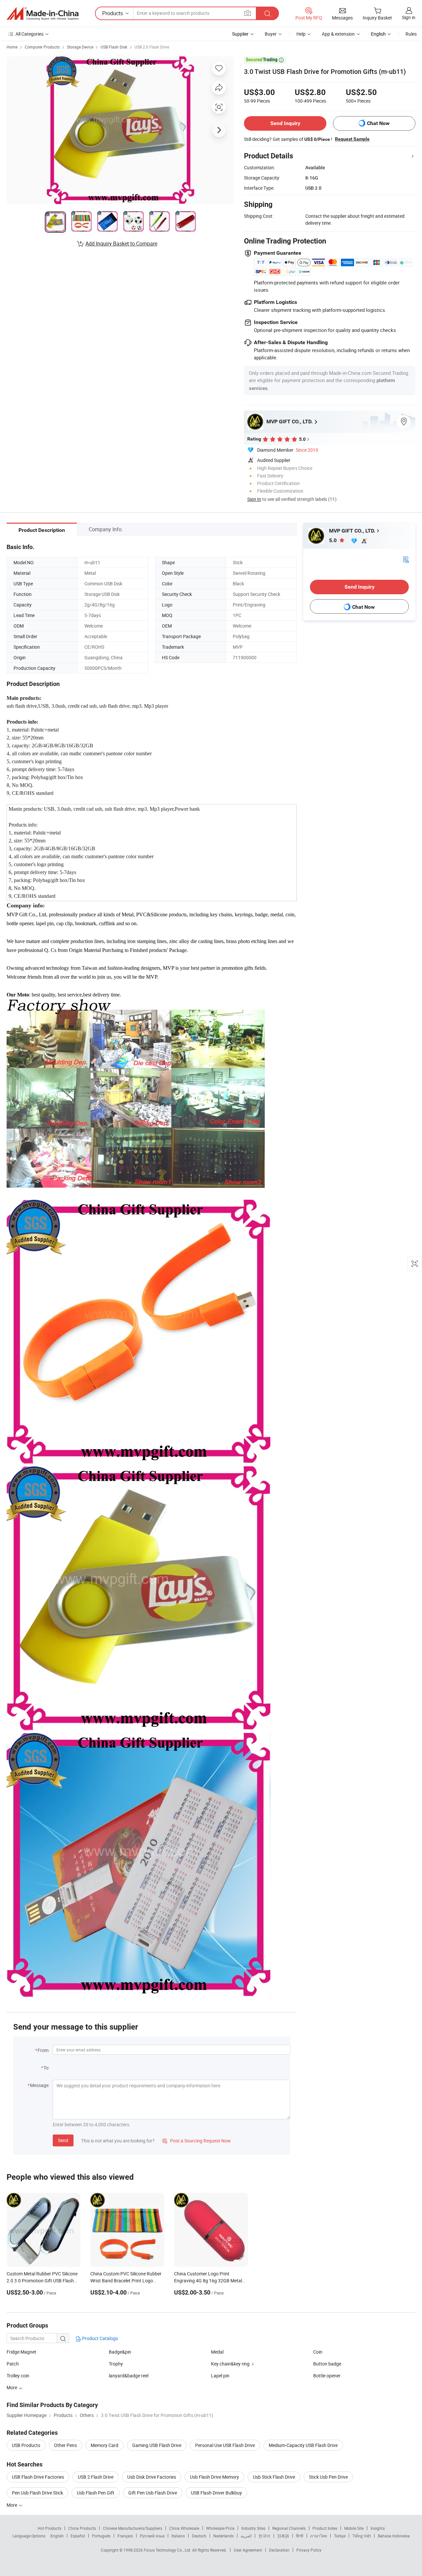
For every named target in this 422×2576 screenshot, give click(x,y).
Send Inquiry (285, 123)
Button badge (327, 2364)
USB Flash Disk (114, 47)
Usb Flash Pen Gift (96, 2493)
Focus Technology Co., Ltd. (168, 2550)
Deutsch (199, 2536)
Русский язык (152, 2536)
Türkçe (340, 2536)
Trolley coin (18, 2376)
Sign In (254, 499)
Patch (13, 2364)
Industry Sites (253, 2528)
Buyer (271, 34)
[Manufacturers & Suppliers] (43, 14)
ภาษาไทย (319, 2536)
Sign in (409, 17)
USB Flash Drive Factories (38, 2477)
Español (78, 2536)
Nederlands (224, 2536)
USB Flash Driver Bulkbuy (216, 2493)
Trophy (116, 2364)
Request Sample (352, 139)
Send (63, 2140)
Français (125, 2536)
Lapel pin (220, 2376)
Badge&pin (120, 2352)
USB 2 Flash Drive (96, 2477)
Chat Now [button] (378, 123)
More (12, 2505)
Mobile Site (354, 2528)
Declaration (279, 2550)
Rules (411, 34)
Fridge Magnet (21, 2352)
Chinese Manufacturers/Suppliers (133, 2528)
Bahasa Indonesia (394, 2536)
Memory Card (105, 2445)
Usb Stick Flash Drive (274, 2477)
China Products (82, 2528)
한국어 (264, 2536)
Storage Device (80, 47)
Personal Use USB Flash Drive (225, 2445)
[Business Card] (406, 559)
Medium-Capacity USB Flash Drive (303, 2445)
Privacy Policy (309, 2550)
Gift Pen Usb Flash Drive (153, 2493)
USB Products (26, 2445)
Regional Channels (289, 2528)
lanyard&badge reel (129, 2376)
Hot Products (49, 2528)
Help (301, 34)
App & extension (338, 34)
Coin (318, 2352)
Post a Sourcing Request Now (196, 2141)
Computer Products (42, 47)
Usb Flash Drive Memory (214, 2477)
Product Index (325, 2528)
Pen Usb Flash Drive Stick (37, 2493)
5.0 (333, 540)
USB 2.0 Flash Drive (152, 47)
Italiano (178, 2536)
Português (101, 2536)
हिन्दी (300, 2536)
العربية (246, 2536)
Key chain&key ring (230, 2364)
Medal (217, 2352)
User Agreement (248, 2550)
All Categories (30, 34)
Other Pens (65, 2445)
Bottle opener (327, 2376)
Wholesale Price (220, 2528)
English (57, 2536)
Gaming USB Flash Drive (157, 2445)
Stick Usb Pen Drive (328, 2477)
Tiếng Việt (362, 2536)
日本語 (283, 2536)
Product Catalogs (100, 2338)
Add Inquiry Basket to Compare (121, 244)
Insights (378, 2528)
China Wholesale (184, 2528)
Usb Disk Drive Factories (152, 2477)
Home (12, 47)
